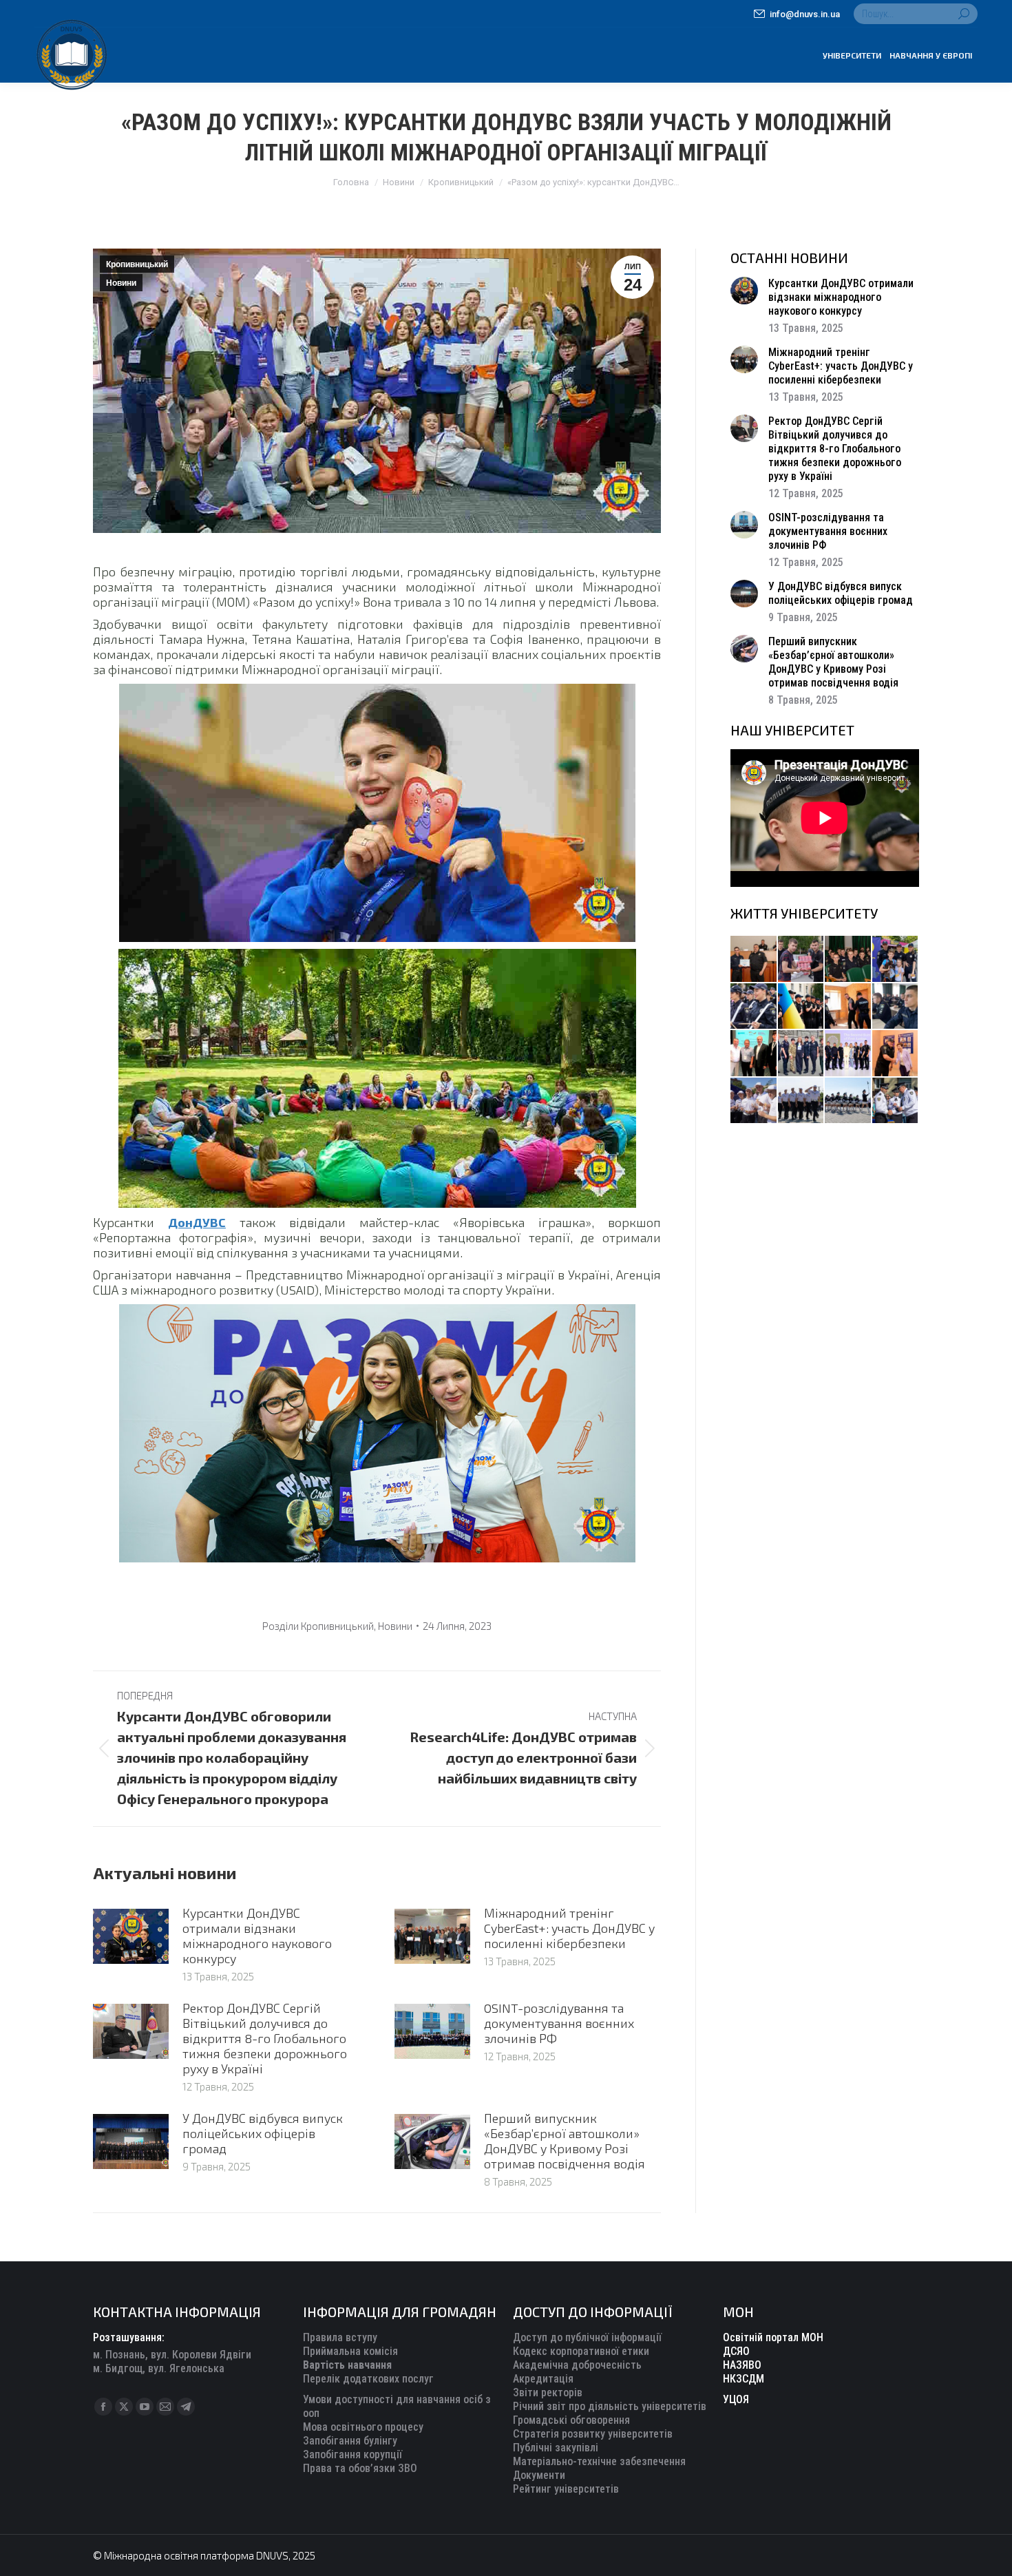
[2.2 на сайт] (896, 1007)
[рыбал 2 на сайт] (802, 1007)
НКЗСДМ (744, 2379)
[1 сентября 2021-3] (848, 1101)
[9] (896, 1054)
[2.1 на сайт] (848, 1007)
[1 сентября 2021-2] (896, 1101)
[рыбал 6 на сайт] (802, 960)
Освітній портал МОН (773, 2337)
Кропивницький (137, 264)
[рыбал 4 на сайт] (754, 960)
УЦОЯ (736, 2399)
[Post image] (131, 1936)
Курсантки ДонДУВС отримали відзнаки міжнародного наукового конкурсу (257, 1936)
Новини (121, 283)
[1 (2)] (802, 1054)
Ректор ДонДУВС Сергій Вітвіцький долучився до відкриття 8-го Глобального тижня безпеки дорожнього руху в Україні (265, 2038)
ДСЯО (736, 2351)
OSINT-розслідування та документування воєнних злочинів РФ (559, 2023)
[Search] (964, 14)
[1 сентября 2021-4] (802, 1101)
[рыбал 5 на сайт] (848, 960)
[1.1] (848, 1054)
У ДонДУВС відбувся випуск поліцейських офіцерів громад (263, 2133)
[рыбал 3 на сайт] (754, 1007)
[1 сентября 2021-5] (754, 1101)
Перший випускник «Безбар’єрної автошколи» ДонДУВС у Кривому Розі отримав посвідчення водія (565, 2141)
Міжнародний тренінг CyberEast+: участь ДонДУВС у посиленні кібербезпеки (569, 1928)
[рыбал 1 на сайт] (896, 960)
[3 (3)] (754, 1054)
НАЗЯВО (742, 2365)
